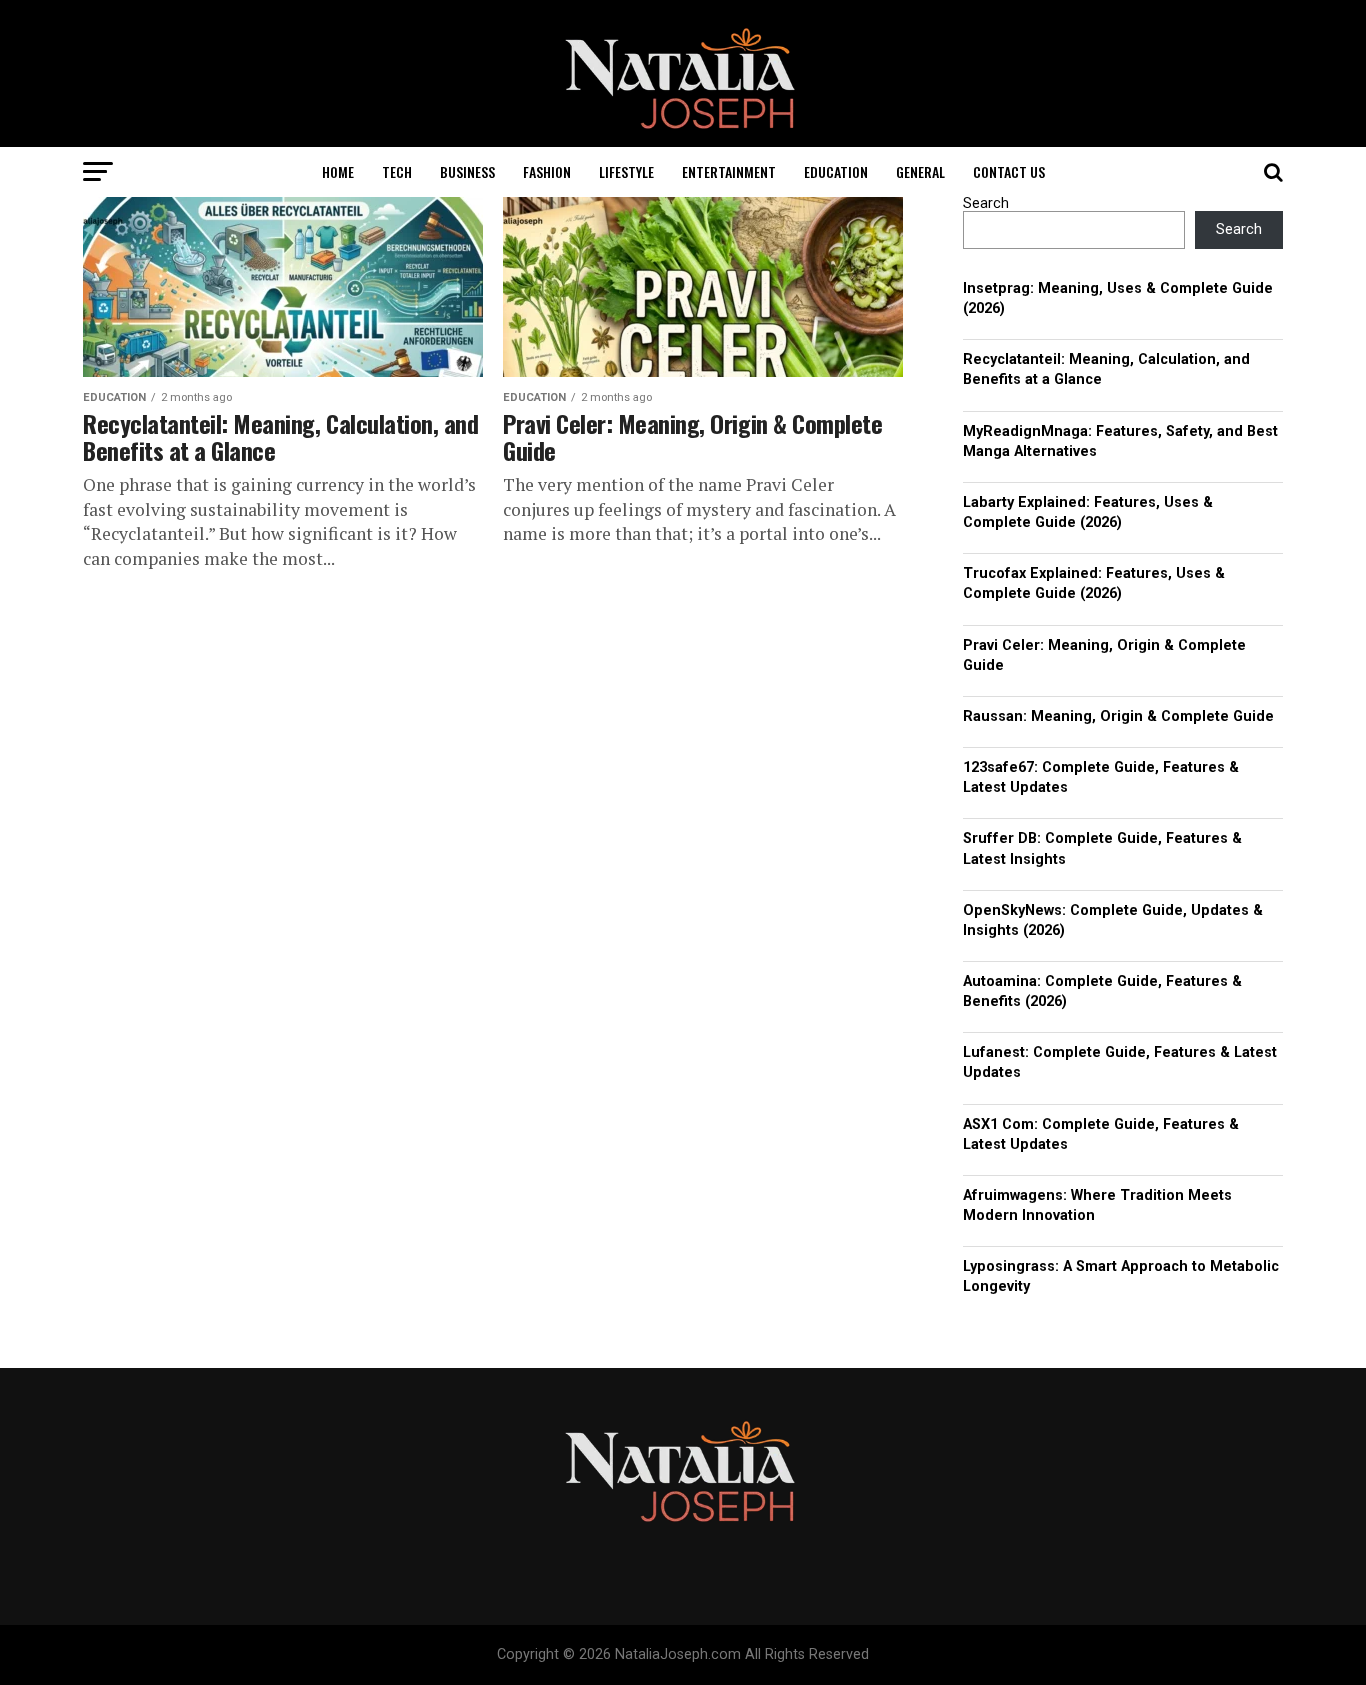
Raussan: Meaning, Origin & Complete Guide (1118, 716)
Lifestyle (626, 171)
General (920, 171)
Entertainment (729, 171)
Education (836, 171)
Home (338, 171)
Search (986, 203)
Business (467, 171)
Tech (397, 171)
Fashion (547, 171)
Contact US (1009, 171)
